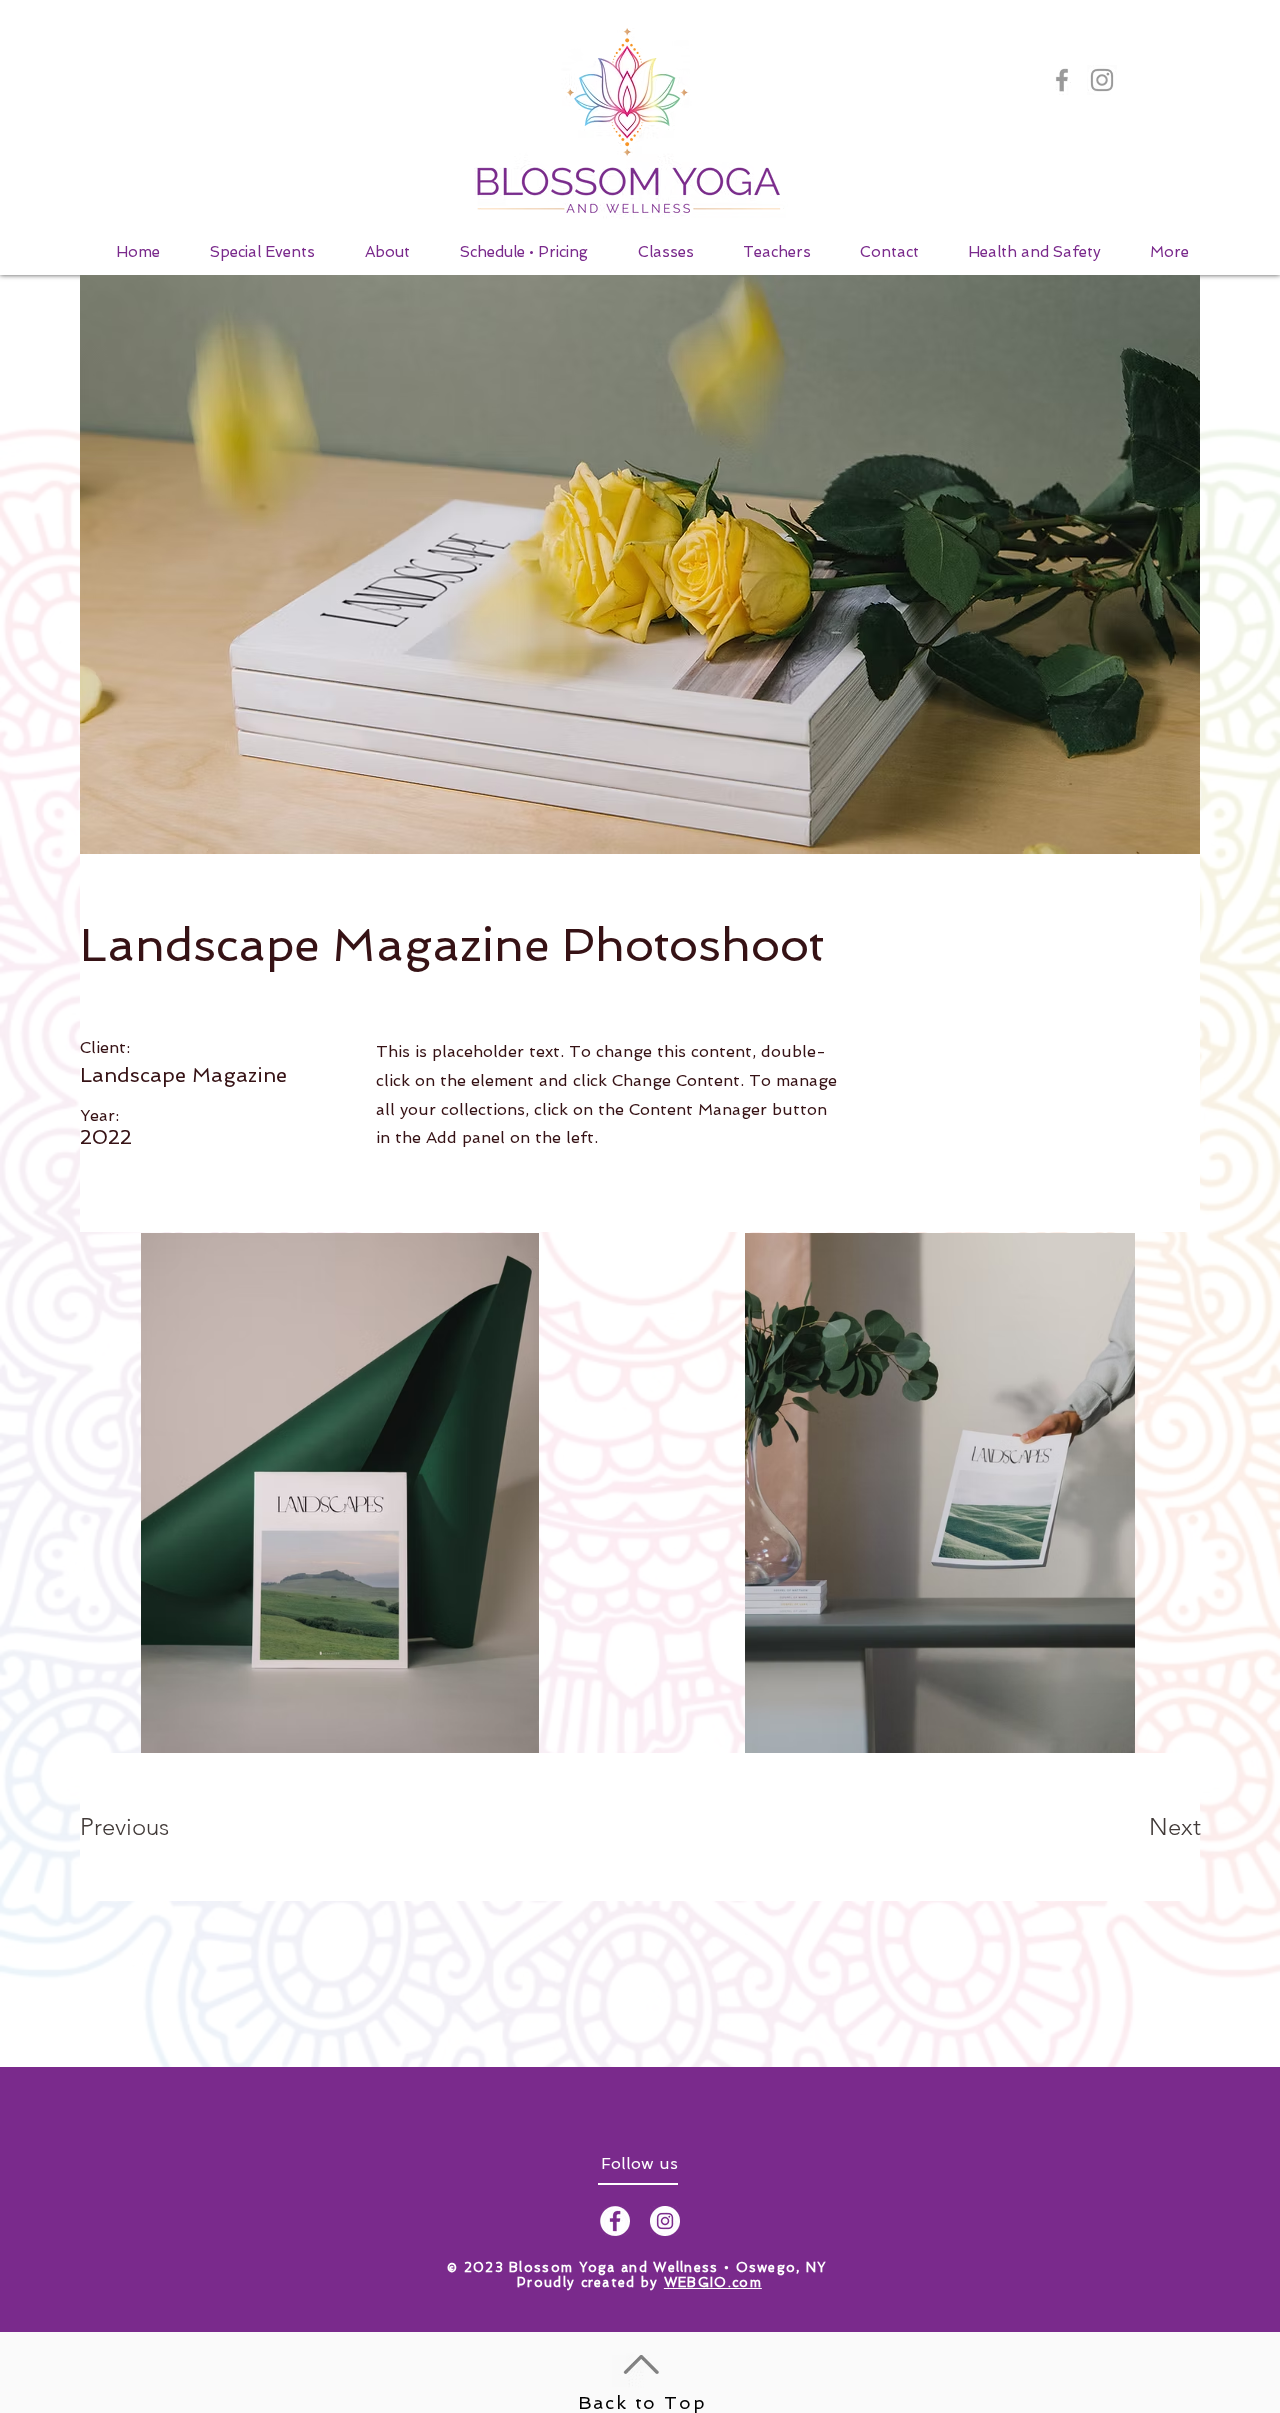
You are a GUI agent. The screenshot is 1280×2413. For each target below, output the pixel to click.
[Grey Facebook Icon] (1062, 80)
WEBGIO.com (713, 2282)
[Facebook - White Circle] (615, 2221)
